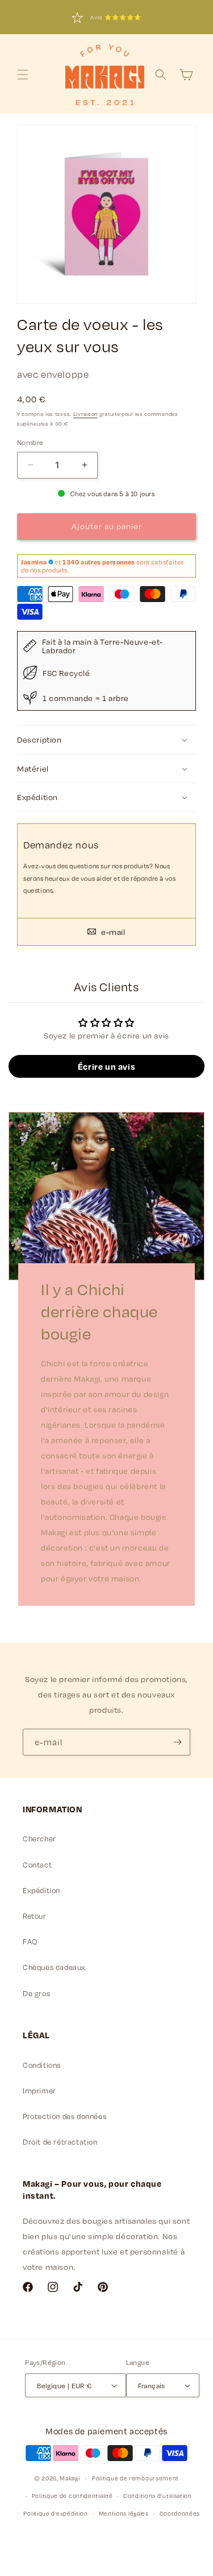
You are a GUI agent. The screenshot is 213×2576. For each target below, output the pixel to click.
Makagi (70, 2478)
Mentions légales (124, 2513)
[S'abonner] (177, 1742)
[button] (23, 75)
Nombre (30, 442)
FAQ (30, 1942)
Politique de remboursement (135, 2478)
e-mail (112, 932)
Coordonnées (180, 2513)
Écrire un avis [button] (106, 1066)
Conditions (42, 2065)
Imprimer (39, 2091)
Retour (35, 1916)
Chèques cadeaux (54, 1967)
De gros (36, 1993)
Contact (37, 1865)
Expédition (41, 1890)
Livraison (85, 414)
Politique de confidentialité (72, 2496)
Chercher (39, 1839)
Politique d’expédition (55, 2513)
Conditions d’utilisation (158, 2496)
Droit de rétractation (60, 2142)
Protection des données (64, 2116)
